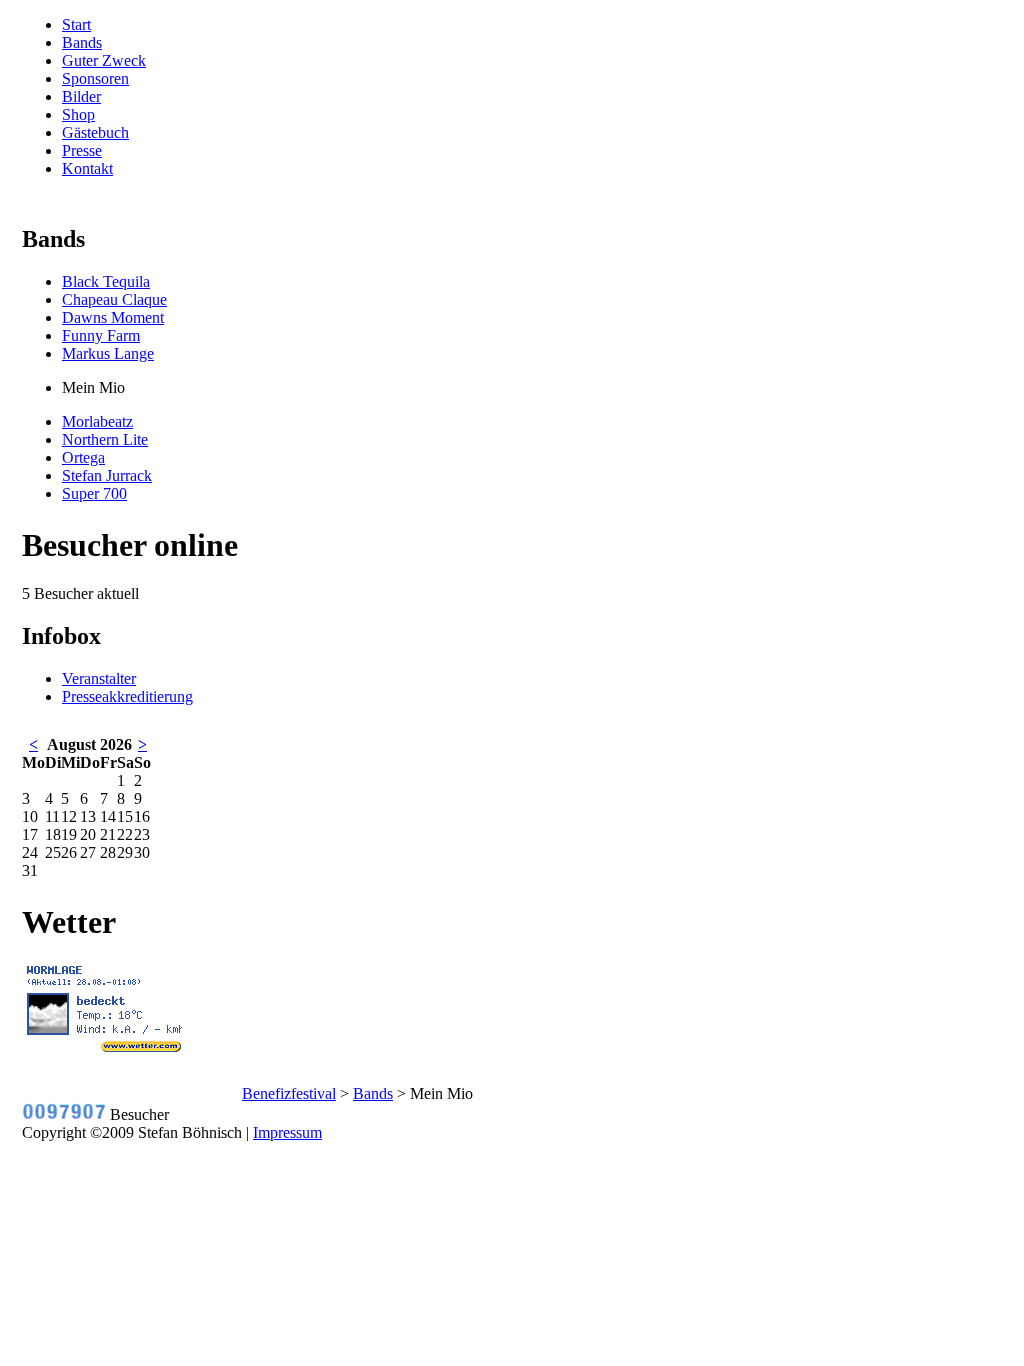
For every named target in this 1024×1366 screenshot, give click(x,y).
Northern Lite (105, 439)
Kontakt (87, 168)
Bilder (81, 96)
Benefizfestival (289, 1093)
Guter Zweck (104, 60)
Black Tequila (106, 281)
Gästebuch (95, 132)
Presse (82, 150)
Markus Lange (108, 353)
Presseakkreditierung (127, 696)
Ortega (83, 457)
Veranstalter (99, 678)
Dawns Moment (113, 317)
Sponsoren (95, 78)
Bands (82, 42)
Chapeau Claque (114, 299)
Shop (78, 114)
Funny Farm (101, 335)
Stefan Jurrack (107, 475)
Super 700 (94, 493)
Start (76, 24)
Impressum (287, 1132)
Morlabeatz (97, 421)
